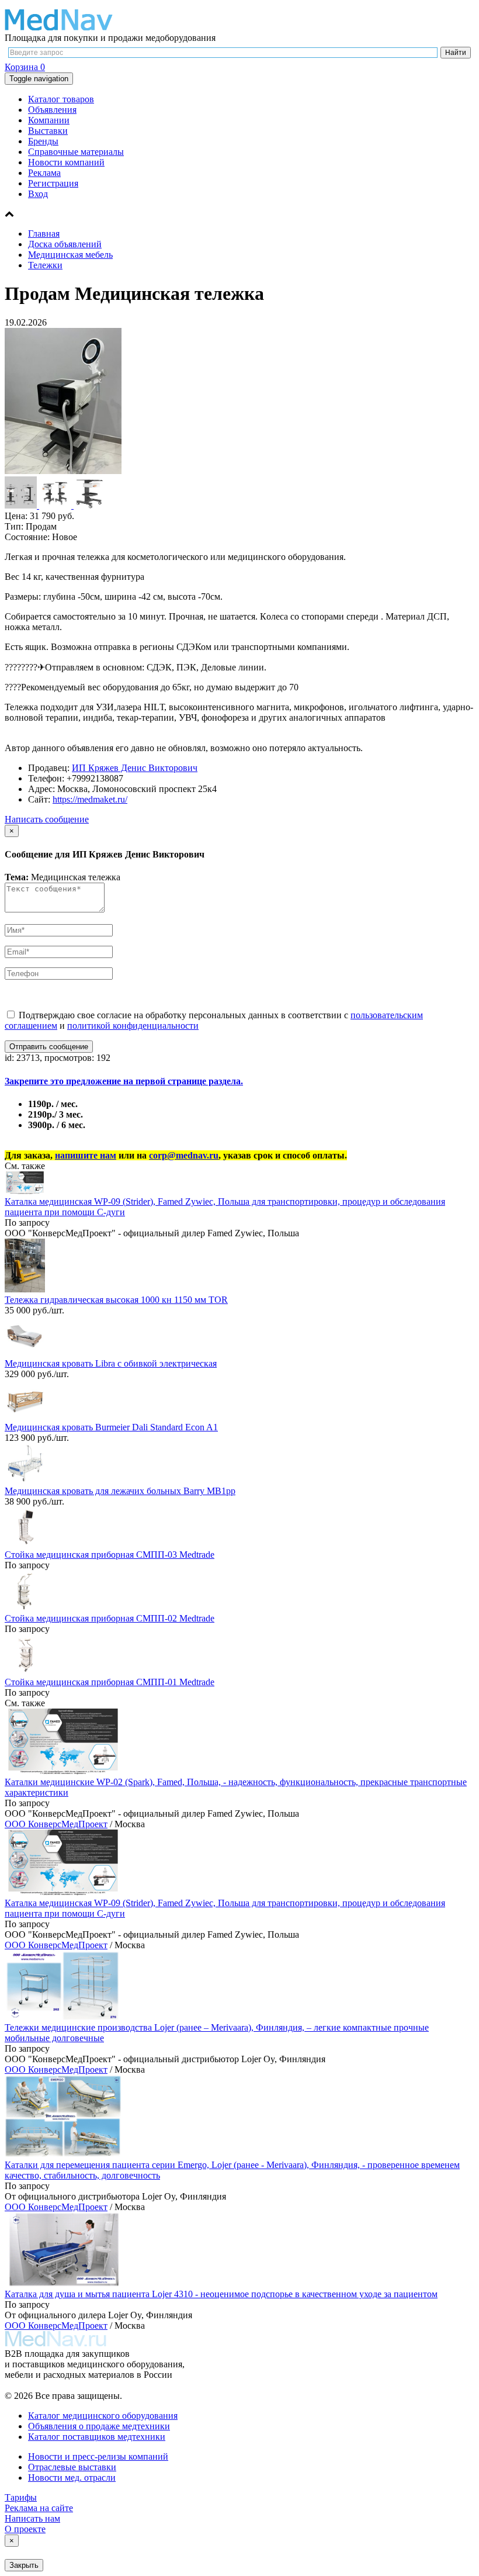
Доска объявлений (65, 244)
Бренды (43, 141)
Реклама (44, 173)
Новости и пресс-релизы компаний (98, 2456)
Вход (38, 194)
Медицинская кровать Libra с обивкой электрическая (111, 1363)
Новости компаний (66, 162)
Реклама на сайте (39, 2508)
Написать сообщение (47, 819)
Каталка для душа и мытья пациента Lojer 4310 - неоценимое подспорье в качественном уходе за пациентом (221, 2294)
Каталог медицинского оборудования (103, 2416)
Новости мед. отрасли (72, 2478)
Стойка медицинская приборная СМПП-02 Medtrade (110, 1618)
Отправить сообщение (49, 1047)
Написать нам (32, 2518)
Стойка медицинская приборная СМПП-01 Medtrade (110, 1682)
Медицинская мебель (70, 255)
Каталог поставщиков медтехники (97, 2437)
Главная (44, 234)
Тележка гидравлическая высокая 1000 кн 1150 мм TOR (116, 1300)
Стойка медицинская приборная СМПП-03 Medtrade (110, 1555)
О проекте (25, 2529)
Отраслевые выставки (72, 2467)
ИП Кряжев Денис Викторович (135, 768)
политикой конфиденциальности (133, 1026)
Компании (49, 120)
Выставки (48, 131)
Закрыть (24, 2565)
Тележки (45, 265)
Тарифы (21, 2497)
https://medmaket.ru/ (90, 799)
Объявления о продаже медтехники (99, 2426)
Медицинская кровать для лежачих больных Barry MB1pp (120, 1491)
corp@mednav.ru (184, 1155)
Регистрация (53, 183)
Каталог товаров (61, 99)
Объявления (52, 110)
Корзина (25, 67)
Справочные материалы (76, 152)
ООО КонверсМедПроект (56, 1824)
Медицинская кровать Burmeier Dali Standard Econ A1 (111, 1427)
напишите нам (86, 1155)
